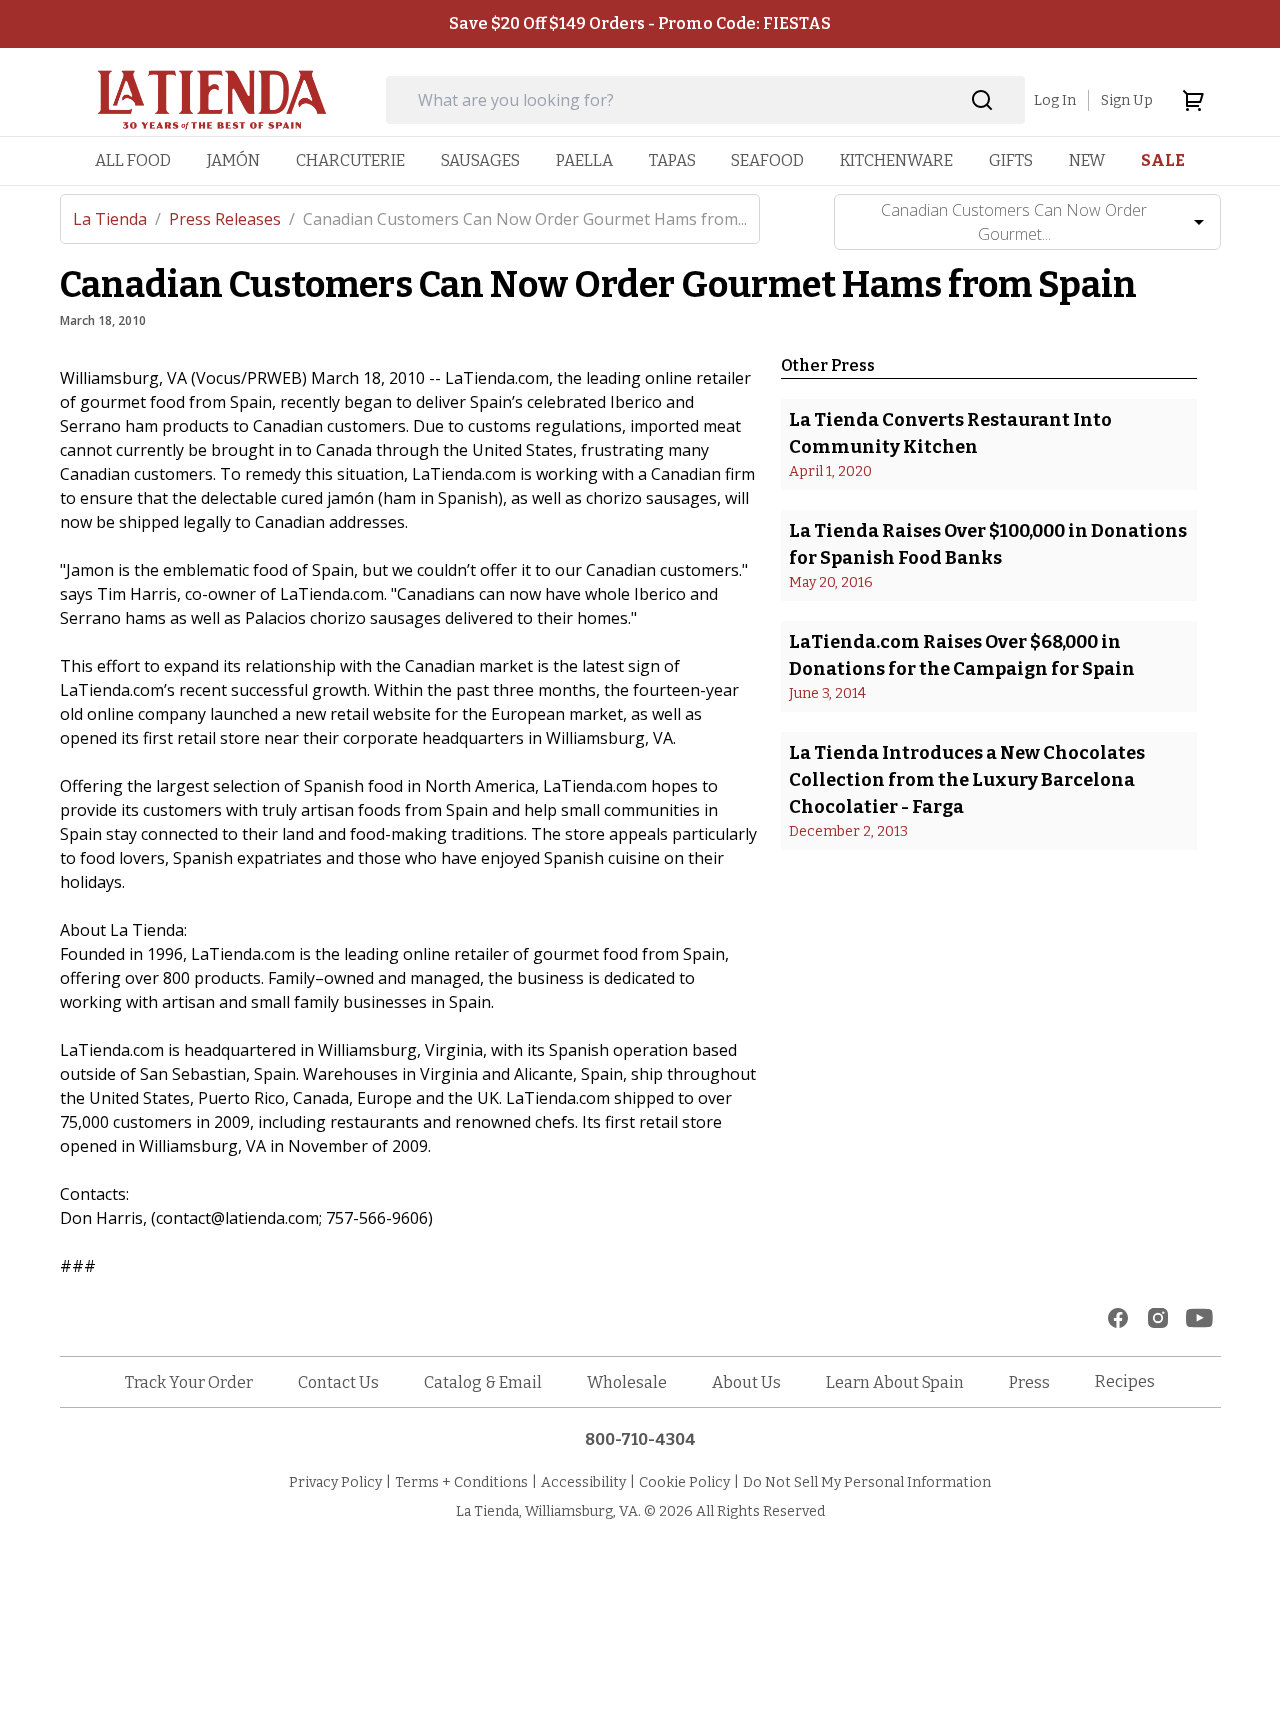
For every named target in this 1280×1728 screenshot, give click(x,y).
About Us (746, 1382)
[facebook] (1118, 1318)
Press (1029, 1382)
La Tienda (117, 219)
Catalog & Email (483, 1382)
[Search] (982, 100)
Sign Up (1127, 100)
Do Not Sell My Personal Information (867, 1482)
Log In (1055, 100)
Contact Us (338, 1382)
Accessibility (583, 1482)
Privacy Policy (335, 1482)
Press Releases (232, 219)
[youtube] (1199, 1318)
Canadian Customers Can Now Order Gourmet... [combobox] (1014, 222)
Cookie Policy (684, 1482)
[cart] (1193, 100)
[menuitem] (133, 160)
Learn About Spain (895, 1382)
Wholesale (627, 1382)
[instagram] (1158, 1318)
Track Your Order (189, 1382)
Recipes (1125, 1381)
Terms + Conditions (461, 1482)
